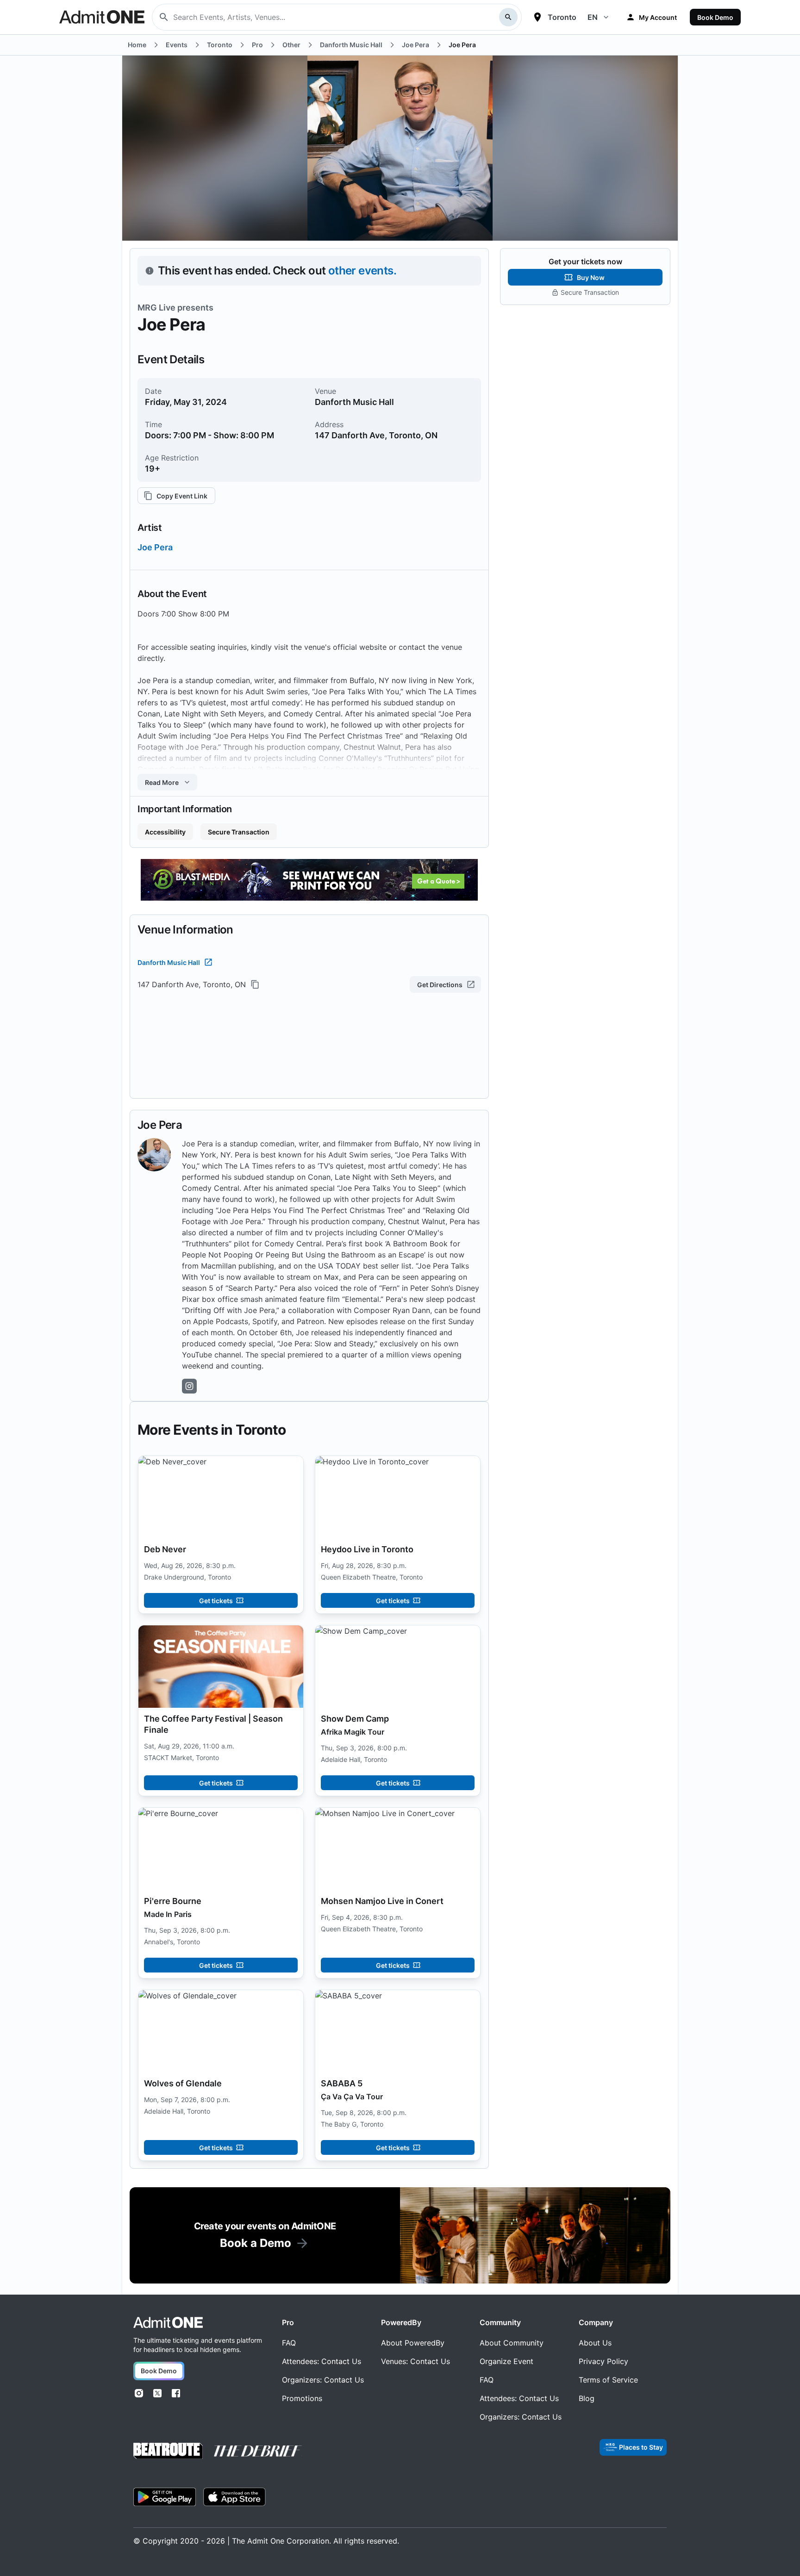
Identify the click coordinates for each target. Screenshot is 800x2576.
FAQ (289, 2343)
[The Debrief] (258, 2451)
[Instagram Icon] (189, 1386)
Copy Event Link (182, 496)
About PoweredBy (413, 2343)
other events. (362, 271)
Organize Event (506, 2361)
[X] (157, 2393)
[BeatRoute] (168, 2451)
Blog (587, 2398)
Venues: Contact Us (416, 2361)
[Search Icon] (508, 17)
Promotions (302, 2398)
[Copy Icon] (255, 984)
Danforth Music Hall (169, 962)
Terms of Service (608, 2380)
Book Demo (715, 17)
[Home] (168, 2323)
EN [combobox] (593, 17)
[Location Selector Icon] (537, 17)
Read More (162, 782)
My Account (658, 17)
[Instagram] (139, 2393)
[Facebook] (176, 2393)
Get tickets (216, 1601)
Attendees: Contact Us (322, 2361)
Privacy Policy (603, 2361)
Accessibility (165, 832)
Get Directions (440, 985)
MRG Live (156, 308)
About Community (512, 2343)
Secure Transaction (239, 832)
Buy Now (591, 277)
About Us (595, 2343)
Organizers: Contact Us (323, 2380)
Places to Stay (641, 2447)
